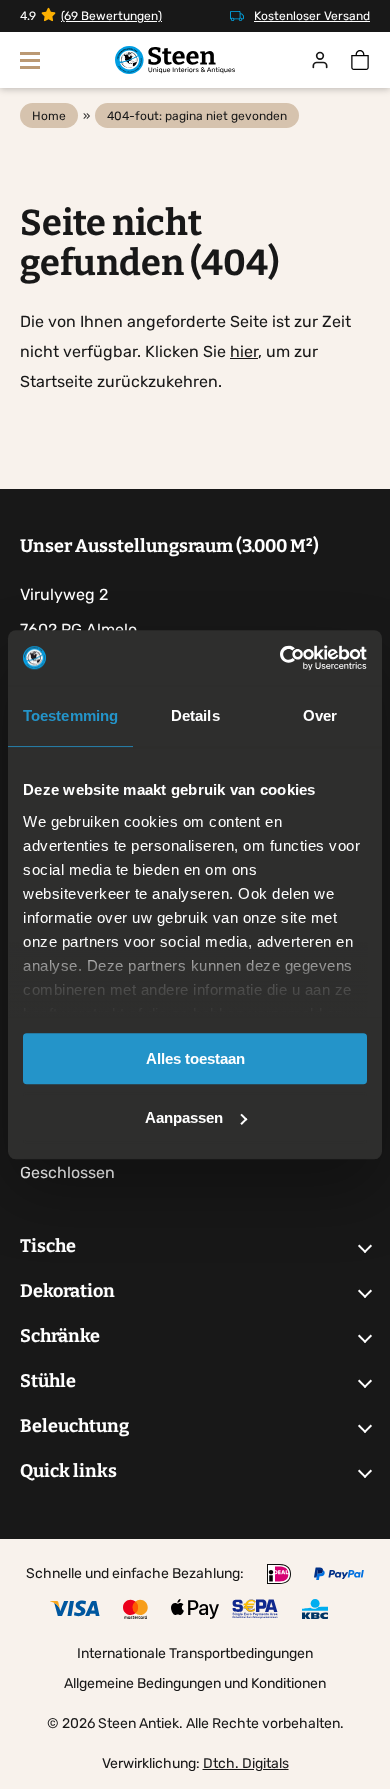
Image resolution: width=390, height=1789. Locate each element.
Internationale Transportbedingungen (195, 1653)
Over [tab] (320, 715)
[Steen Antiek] (175, 60)
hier (244, 351)
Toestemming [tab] (70, 715)
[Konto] (320, 60)
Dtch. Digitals (246, 1763)
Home (49, 116)
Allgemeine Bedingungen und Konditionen (195, 1683)
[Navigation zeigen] (30, 60)
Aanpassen (184, 1117)
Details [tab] (195, 715)
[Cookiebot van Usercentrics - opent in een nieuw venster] (280, 658)
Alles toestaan (195, 1058)
